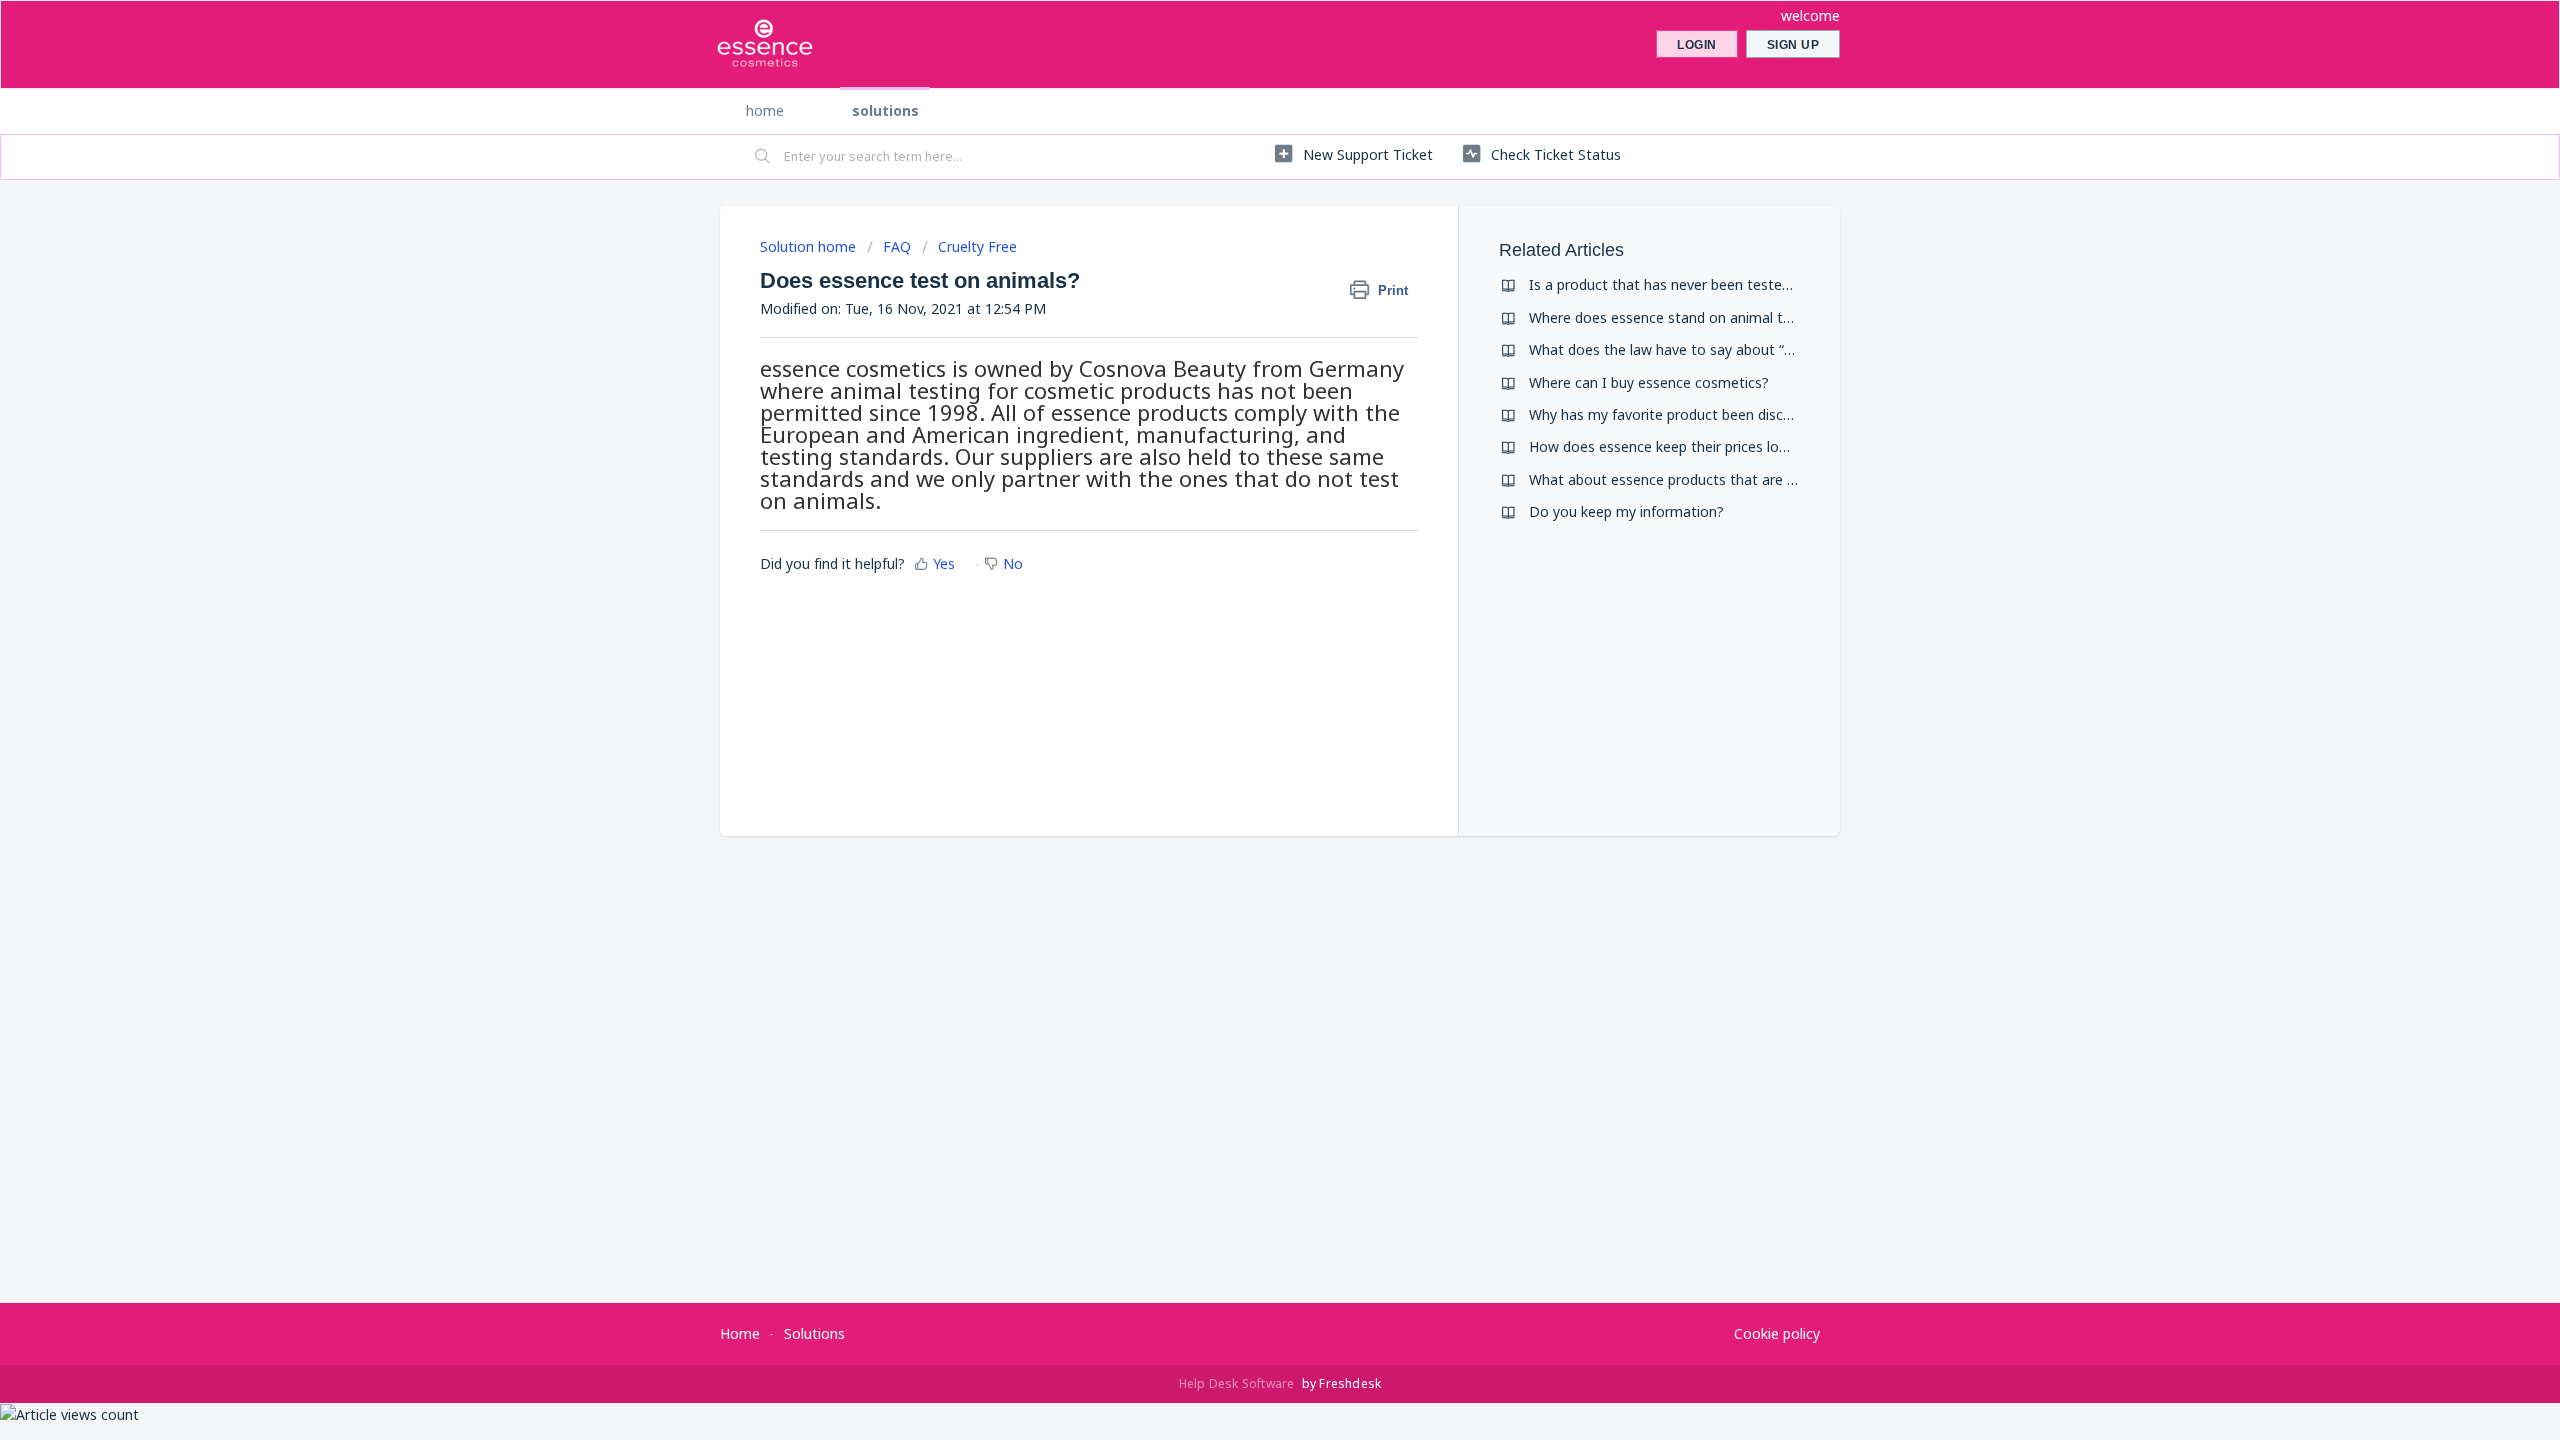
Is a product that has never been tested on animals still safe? (1729, 284)
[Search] (763, 157)
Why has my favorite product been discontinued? (1688, 414)
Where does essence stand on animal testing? (1679, 317)
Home (765, 110)
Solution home (810, 246)
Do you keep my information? (1626, 511)
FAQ (897, 246)
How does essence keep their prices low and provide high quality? (1742, 446)
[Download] (1243, 464)
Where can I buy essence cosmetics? (1649, 382)
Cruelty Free (977, 246)
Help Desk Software (1238, 1383)
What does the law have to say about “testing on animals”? (1723, 349)
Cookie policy (1777, 1333)
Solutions (885, 110)
